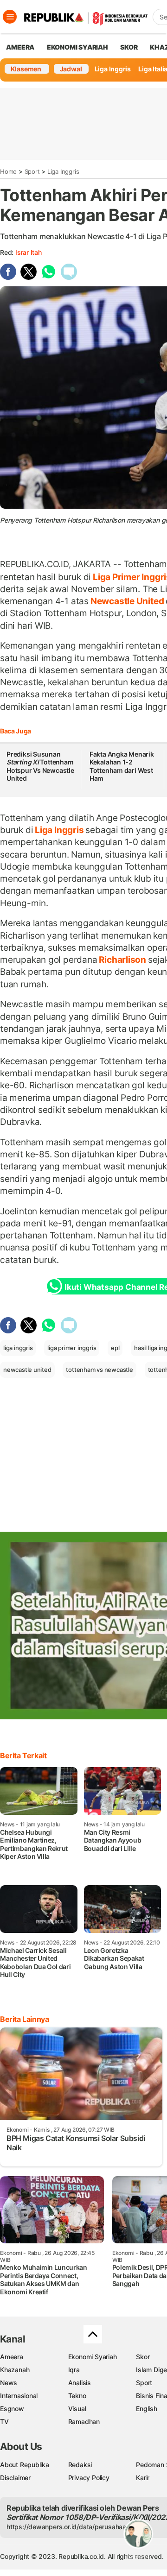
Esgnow (12, 2409)
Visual (77, 2409)
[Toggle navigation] (10, 17)
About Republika (25, 2465)
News (9, 2383)
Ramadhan (84, 2421)
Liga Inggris (113, 69)
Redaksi (80, 2465)
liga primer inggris (72, 1348)
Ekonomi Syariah (77, 47)
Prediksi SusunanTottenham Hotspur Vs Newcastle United (40, 766)
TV (4, 2421)
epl (115, 1348)
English (147, 2409)
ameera (20, 47)
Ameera (12, 2357)
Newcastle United (127, 601)
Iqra (74, 2370)
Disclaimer (15, 2478)
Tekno (77, 2396)
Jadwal (71, 69)
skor (129, 47)
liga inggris (18, 1348)
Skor (143, 2357)
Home (8, 171)
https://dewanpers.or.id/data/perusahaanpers (75, 2527)
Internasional (19, 2396)
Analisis (80, 2383)
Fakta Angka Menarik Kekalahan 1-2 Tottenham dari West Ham (122, 766)
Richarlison (123, 960)
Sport (32, 171)
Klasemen (26, 69)
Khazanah (15, 2370)
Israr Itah (29, 252)
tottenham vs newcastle (99, 1370)
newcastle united (27, 1370)
